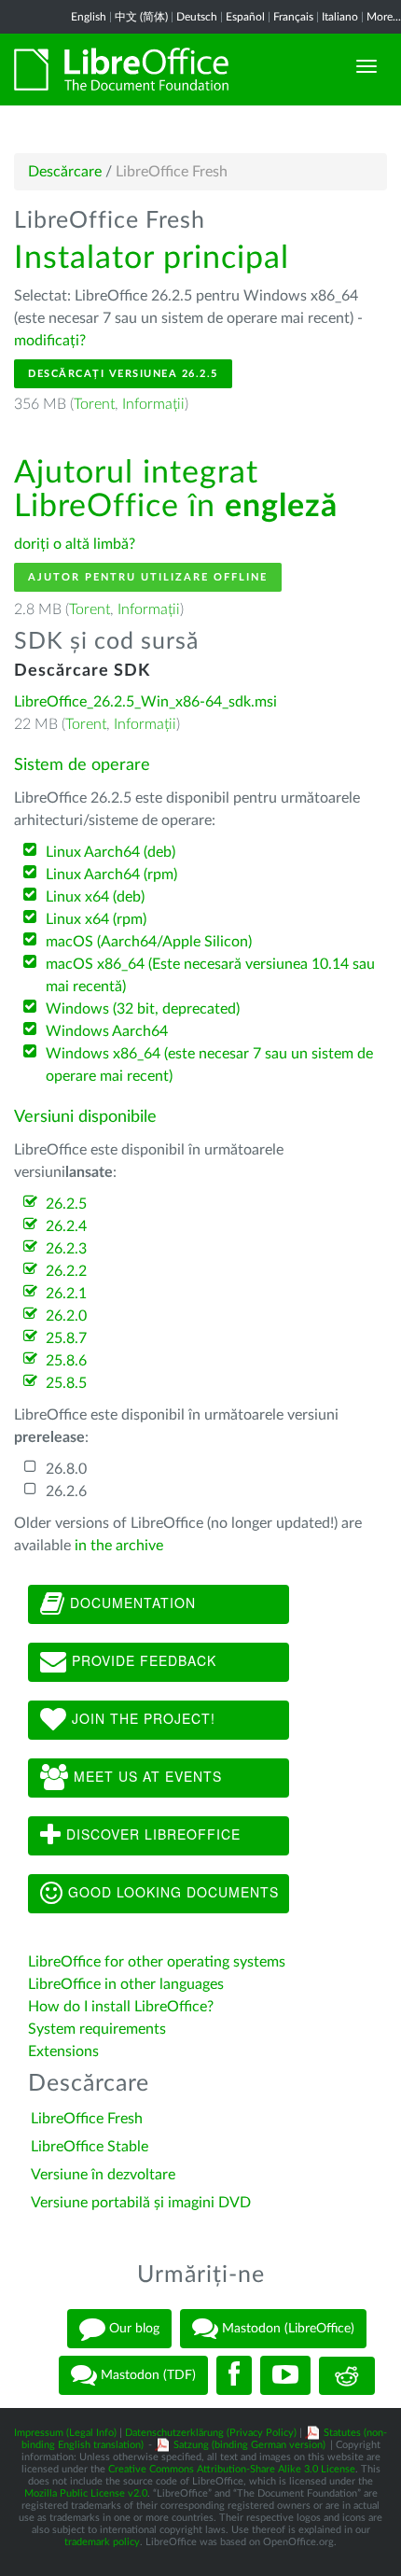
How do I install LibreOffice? (121, 2007)
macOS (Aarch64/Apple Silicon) (149, 942)
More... (384, 17)
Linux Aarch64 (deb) (111, 852)
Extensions (63, 2051)
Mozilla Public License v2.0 (86, 2493)
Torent (94, 404)
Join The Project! (141, 1718)
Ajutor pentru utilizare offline (148, 577)
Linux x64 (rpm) (96, 919)
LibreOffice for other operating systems (157, 1962)
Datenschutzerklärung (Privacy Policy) (211, 2433)
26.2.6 (66, 1491)
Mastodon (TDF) (146, 2375)
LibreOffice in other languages (126, 1984)
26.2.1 (66, 1294)
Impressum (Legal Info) (65, 2433)
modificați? (50, 341)
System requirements (99, 2029)
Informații (153, 404)
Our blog (132, 2329)
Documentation (131, 1603)
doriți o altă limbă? (75, 544)
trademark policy (102, 2542)
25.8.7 (66, 1338)
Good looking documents (171, 1892)
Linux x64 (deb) (95, 897)
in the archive (119, 1546)
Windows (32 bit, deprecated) (143, 1009)
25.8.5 (66, 1383)
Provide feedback (142, 1660)
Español (245, 17)
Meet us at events (145, 1776)
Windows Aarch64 (107, 1031)
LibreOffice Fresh (87, 2119)
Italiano (340, 17)
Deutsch (197, 17)
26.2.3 (66, 1249)
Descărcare (65, 172)
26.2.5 (66, 1204)
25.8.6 (66, 1361)
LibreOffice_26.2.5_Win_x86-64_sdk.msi (145, 702)
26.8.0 (66, 1469)
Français (293, 17)
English (89, 17)
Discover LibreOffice (151, 1834)
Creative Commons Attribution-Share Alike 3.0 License (232, 2469)
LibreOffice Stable (90, 2147)
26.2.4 (66, 1226)
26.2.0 (66, 1316)
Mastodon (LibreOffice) (286, 2329)
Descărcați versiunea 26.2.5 (123, 374)
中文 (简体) (141, 17)
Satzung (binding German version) (249, 2445)
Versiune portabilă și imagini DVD (141, 2203)
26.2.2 (66, 1271)
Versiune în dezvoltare (103, 2175)
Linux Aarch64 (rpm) (111, 875)
